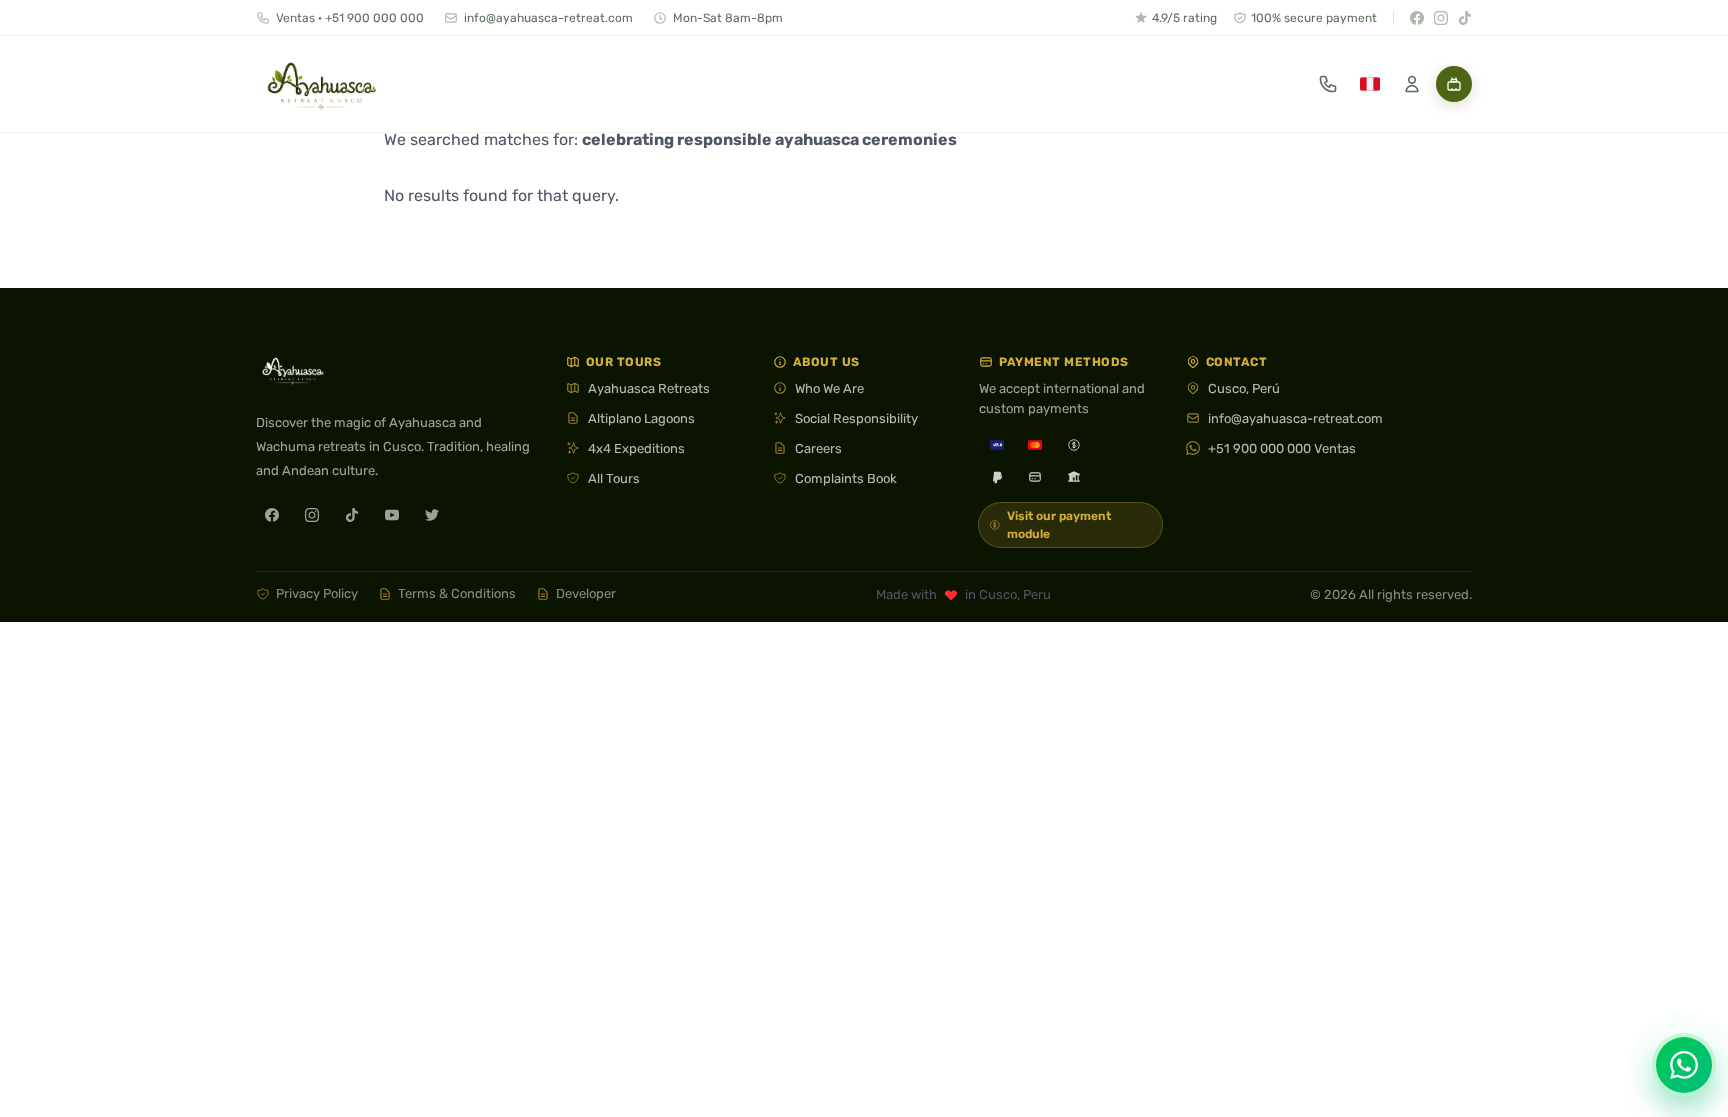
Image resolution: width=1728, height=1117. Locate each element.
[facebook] (272, 515)
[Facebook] (1417, 18)
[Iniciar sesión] (1412, 84)
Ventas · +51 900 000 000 (350, 18)
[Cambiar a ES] (1370, 84)
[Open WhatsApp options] (1684, 1065)
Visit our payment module (1059, 525)
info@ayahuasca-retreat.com (548, 18)
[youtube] (392, 515)
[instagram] (312, 515)
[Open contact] (1328, 84)
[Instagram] (1441, 18)
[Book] (1454, 84)
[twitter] (432, 515)
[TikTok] (1465, 18)
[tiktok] (352, 515)
